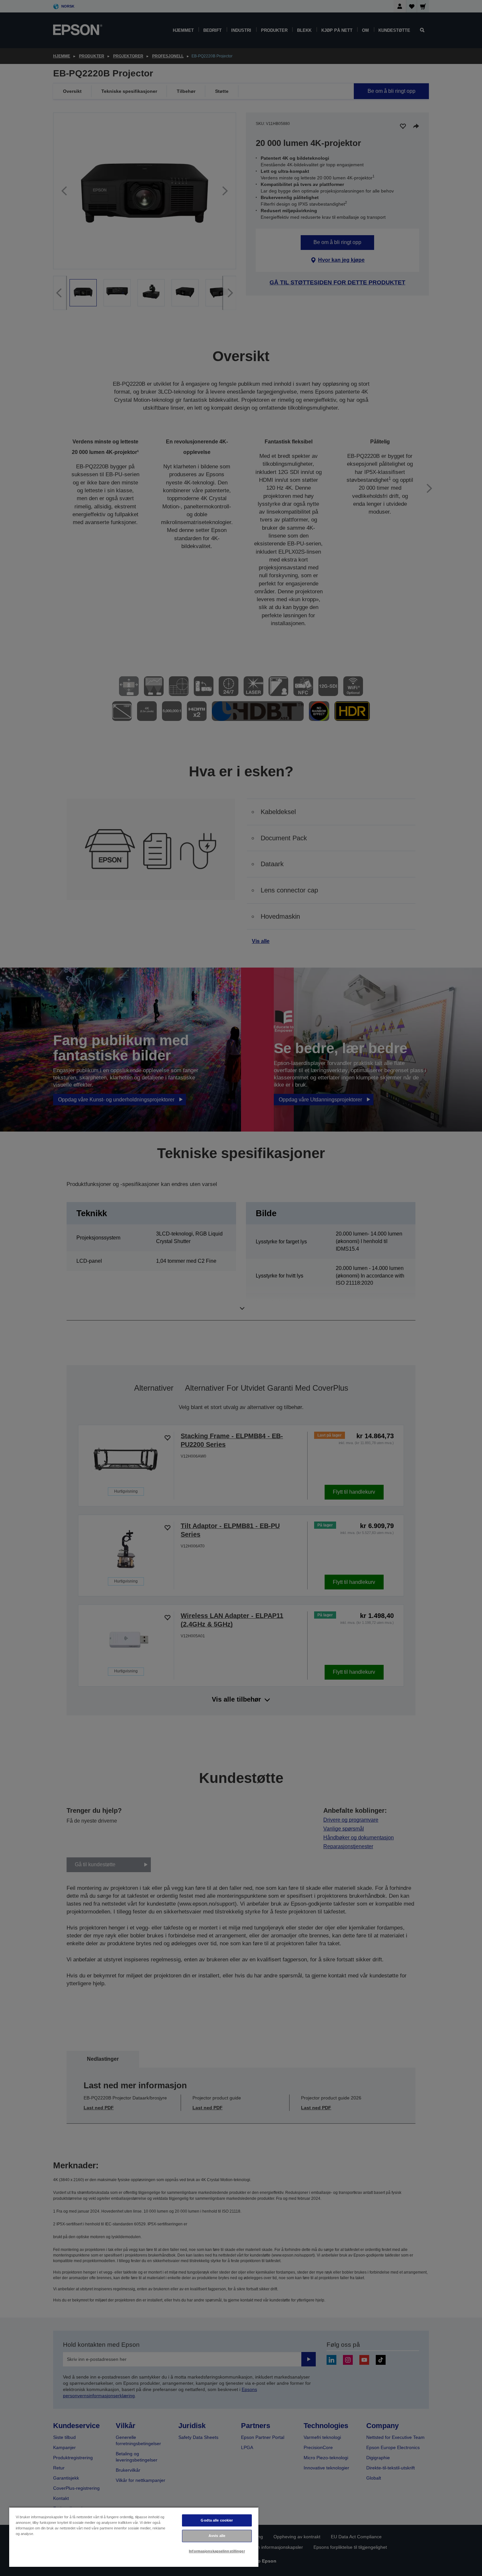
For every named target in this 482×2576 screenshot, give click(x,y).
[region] (134, 2537)
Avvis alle (217, 2536)
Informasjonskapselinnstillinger (217, 2551)
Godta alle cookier (217, 2520)
